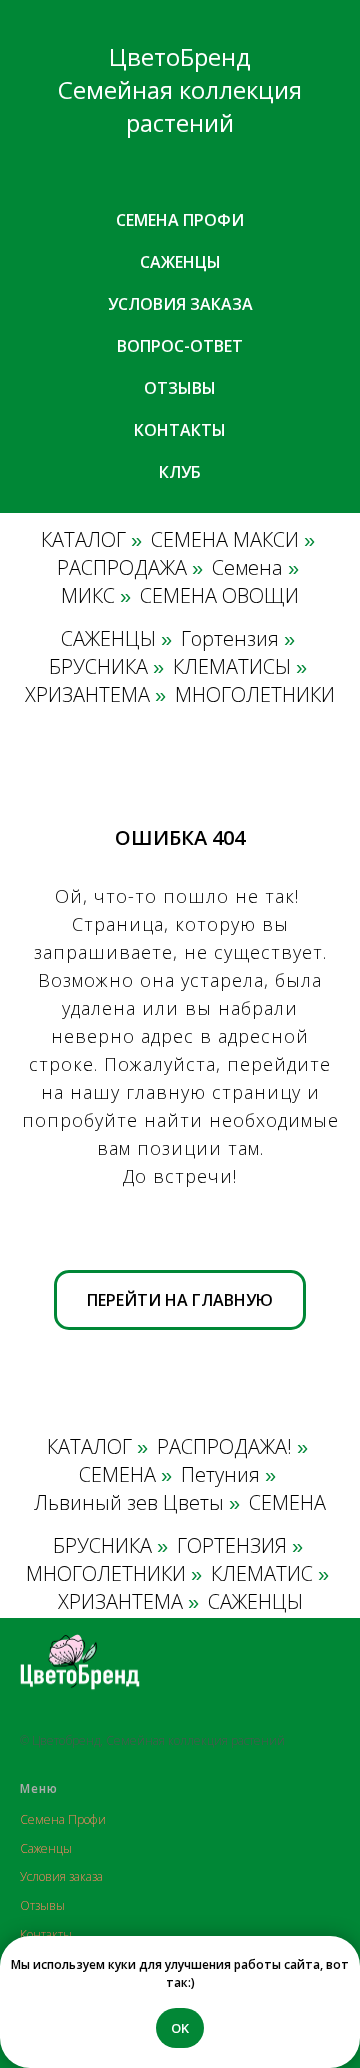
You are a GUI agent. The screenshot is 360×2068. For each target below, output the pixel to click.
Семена (247, 568)
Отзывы (180, 388)
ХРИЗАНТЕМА (87, 695)
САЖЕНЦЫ (108, 639)
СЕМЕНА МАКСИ (225, 540)
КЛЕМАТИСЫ (232, 667)
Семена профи (180, 220)
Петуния (220, 1475)
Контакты (180, 430)
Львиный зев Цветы (129, 1503)
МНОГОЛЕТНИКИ (255, 695)
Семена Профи (63, 1819)
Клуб (180, 472)
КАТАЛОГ (83, 540)
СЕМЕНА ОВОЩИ (219, 596)
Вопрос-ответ (180, 346)
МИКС (88, 596)
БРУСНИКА (98, 667)
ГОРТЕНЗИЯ (232, 1546)
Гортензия (230, 639)
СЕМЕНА (117, 1475)
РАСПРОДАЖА (122, 568)
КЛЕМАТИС (262, 1574)
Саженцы (180, 262)
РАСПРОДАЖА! (224, 1447)
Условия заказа (180, 304)
